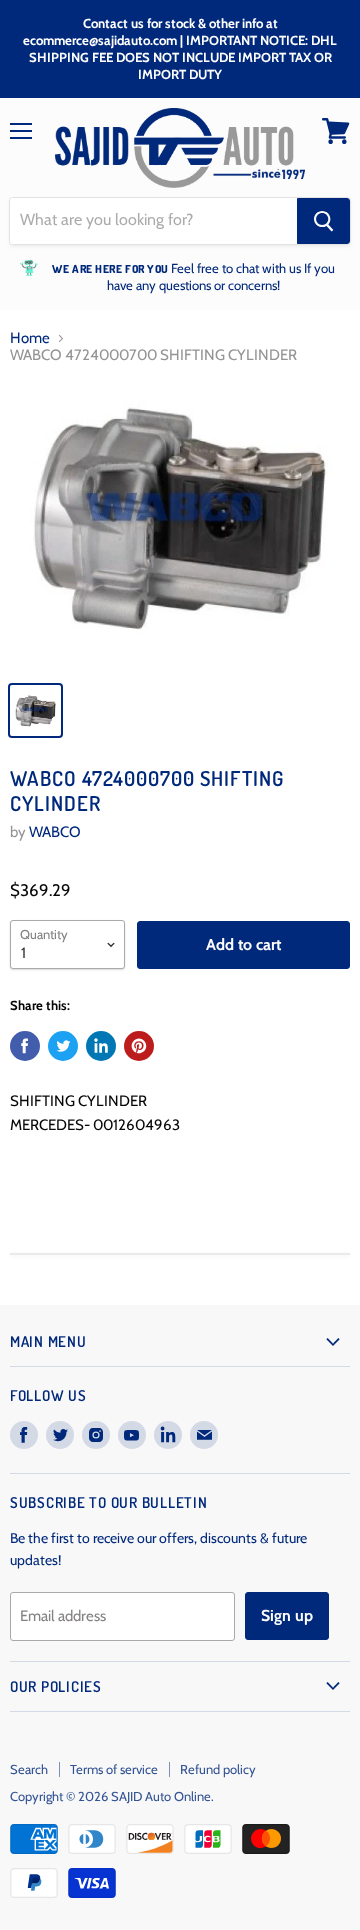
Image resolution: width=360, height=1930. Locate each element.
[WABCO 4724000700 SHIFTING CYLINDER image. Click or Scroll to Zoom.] (180, 526)
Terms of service (114, 1769)
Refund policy (218, 1769)
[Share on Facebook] (25, 1046)
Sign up (287, 1615)
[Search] (323, 221)
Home (30, 338)
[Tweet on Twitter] (63, 1046)
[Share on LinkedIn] (101, 1046)
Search (29, 1769)
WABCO (55, 832)
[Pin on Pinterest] (139, 1046)
